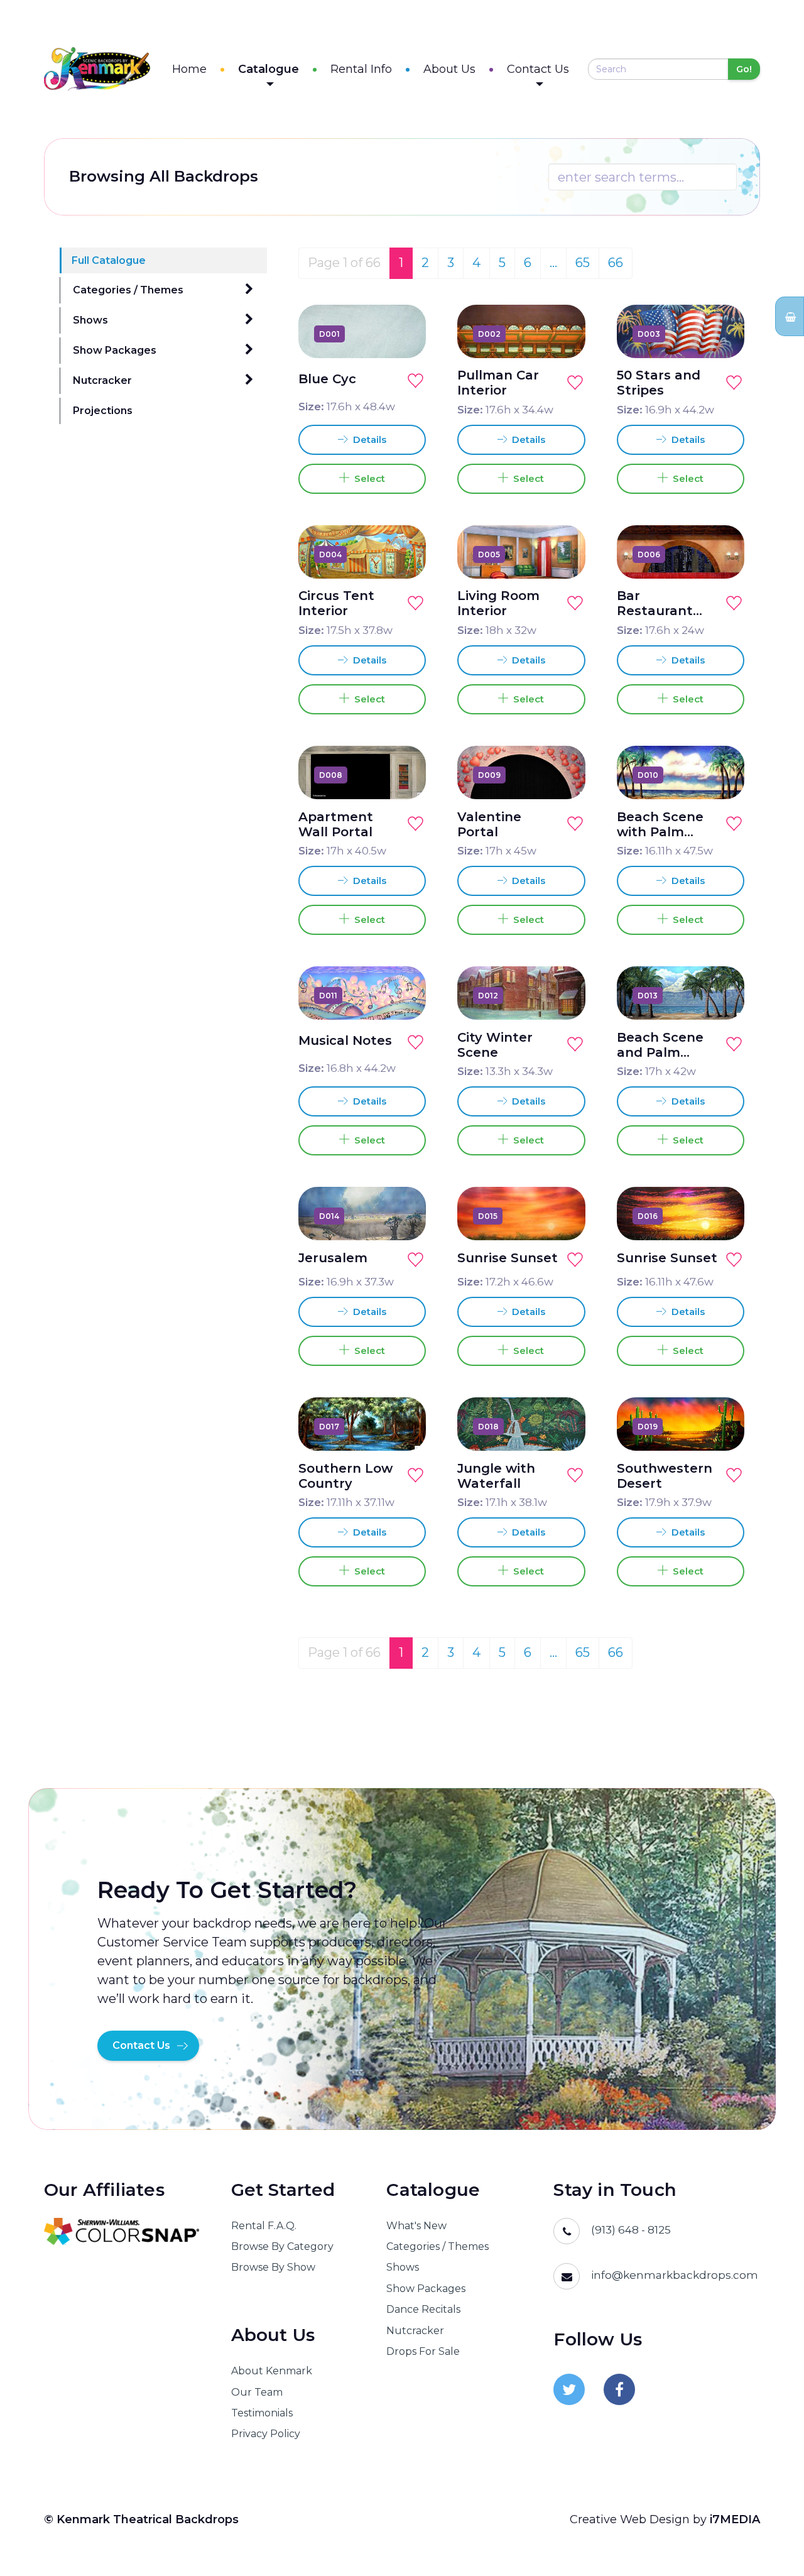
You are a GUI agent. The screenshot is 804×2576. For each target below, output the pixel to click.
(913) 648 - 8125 (631, 2230)
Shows (90, 320)
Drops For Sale (423, 2351)
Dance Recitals (423, 2309)
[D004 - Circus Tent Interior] (402, 554)
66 (616, 263)
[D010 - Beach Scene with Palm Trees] (720, 775)
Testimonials (262, 2413)
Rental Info (361, 69)
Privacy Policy (266, 2434)
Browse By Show (273, 2267)
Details (368, 439)
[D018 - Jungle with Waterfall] (562, 1426)
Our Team (257, 2392)
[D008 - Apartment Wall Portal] (402, 775)
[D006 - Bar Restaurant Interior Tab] (720, 554)
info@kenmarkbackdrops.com (675, 2275)
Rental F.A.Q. (264, 2226)
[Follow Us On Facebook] (619, 2389)
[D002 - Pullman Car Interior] (562, 334)
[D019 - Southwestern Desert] (720, 1426)
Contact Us (538, 69)
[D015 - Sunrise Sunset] (562, 1216)
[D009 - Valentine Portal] (562, 775)
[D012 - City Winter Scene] (562, 995)
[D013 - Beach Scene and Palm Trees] (720, 995)
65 (583, 263)
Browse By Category (282, 2246)
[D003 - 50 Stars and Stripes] (720, 334)
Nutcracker (102, 380)
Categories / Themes (128, 290)
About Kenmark (272, 2371)
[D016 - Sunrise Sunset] (720, 1216)
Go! (744, 69)
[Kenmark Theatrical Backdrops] (97, 69)
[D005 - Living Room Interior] (562, 554)
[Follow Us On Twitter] (569, 2389)
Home (189, 69)
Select (367, 478)
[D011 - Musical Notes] (402, 995)
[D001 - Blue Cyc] (402, 334)
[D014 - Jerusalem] (402, 1216)
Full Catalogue (109, 260)
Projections (103, 411)
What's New (416, 2226)
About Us (449, 69)
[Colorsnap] (122, 2231)
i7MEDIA (735, 2519)
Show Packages (115, 350)
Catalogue (269, 69)
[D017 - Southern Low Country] (402, 1426)
